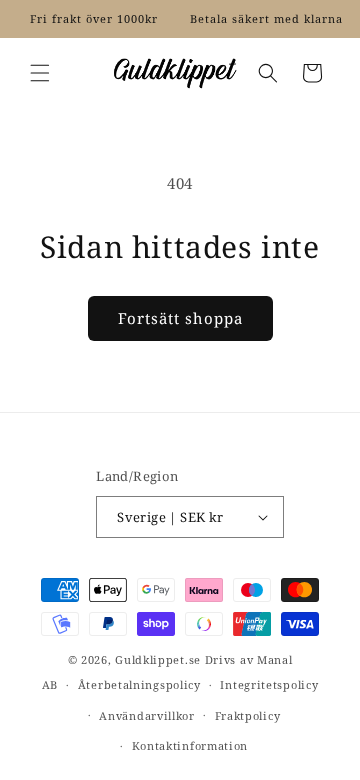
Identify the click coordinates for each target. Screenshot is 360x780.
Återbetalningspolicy (139, 684)
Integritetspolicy (269, 684)
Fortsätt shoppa (180, 318)
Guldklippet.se (158, 659)
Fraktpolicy (248, 715)
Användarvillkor (147, 715)
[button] (40, 73)
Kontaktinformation (190, 745)
